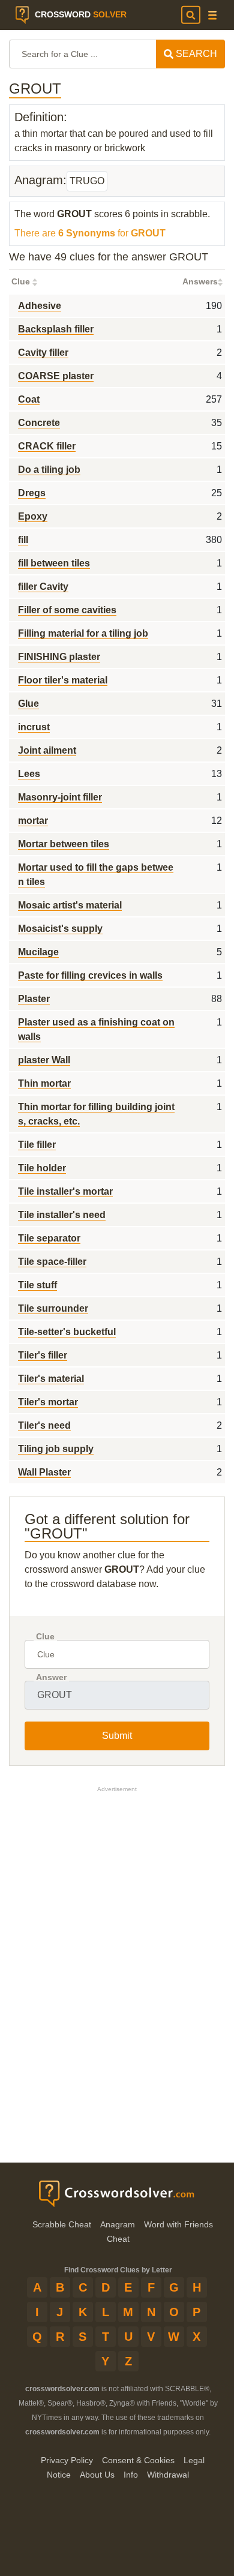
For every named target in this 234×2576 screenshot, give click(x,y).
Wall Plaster (44, 1472)
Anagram (118, 2224)
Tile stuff (37, 1285)
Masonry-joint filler (60, 797)
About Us (97, 2475)
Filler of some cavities (67, 610)
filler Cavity (43, 587)
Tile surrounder (53, 1308)
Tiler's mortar (48, 1402)
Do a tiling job (49, 470)
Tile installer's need (62, 1215)
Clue (45, 1637)
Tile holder (42, 1168)
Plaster (34, 999)
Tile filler (37, 1145)
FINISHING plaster (59, 657)
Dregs (32, 493)
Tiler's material (51, 1379)
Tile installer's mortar (65, 1191)
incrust (34, 727)
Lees (29, 774)
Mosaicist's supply (60, 929)
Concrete (39, 423)
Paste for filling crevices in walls (90, 975)
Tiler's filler (43, 1355)
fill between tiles (54, 563)
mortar (33, 821)
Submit (117, 1736)
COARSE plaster (56, 376)
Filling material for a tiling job (83, 633)
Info (131, 2475)
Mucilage (38, 952)
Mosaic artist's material (70, 905)
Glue (28, 704)
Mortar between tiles (64, 844)
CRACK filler (47, 446)
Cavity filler (43, 353)
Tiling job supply (56, 1449)
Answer (51, 1677)
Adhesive (40, 306)
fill (23, 540)
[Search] (191, 15)
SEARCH (195, 54)
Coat (29, 399)
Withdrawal (168, 2475)
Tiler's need (44, 1425)
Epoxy (33, 516)
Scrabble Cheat (62, 2224)
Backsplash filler (56, 329)
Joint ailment (47, 750)
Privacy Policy (67, 2460)
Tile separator (49, 1238)
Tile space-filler (52, 1262)
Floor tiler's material (63, 680)
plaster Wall (44, 1060)
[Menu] (212, 15)
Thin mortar (44, 1083)
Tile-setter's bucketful (67, 1332)
